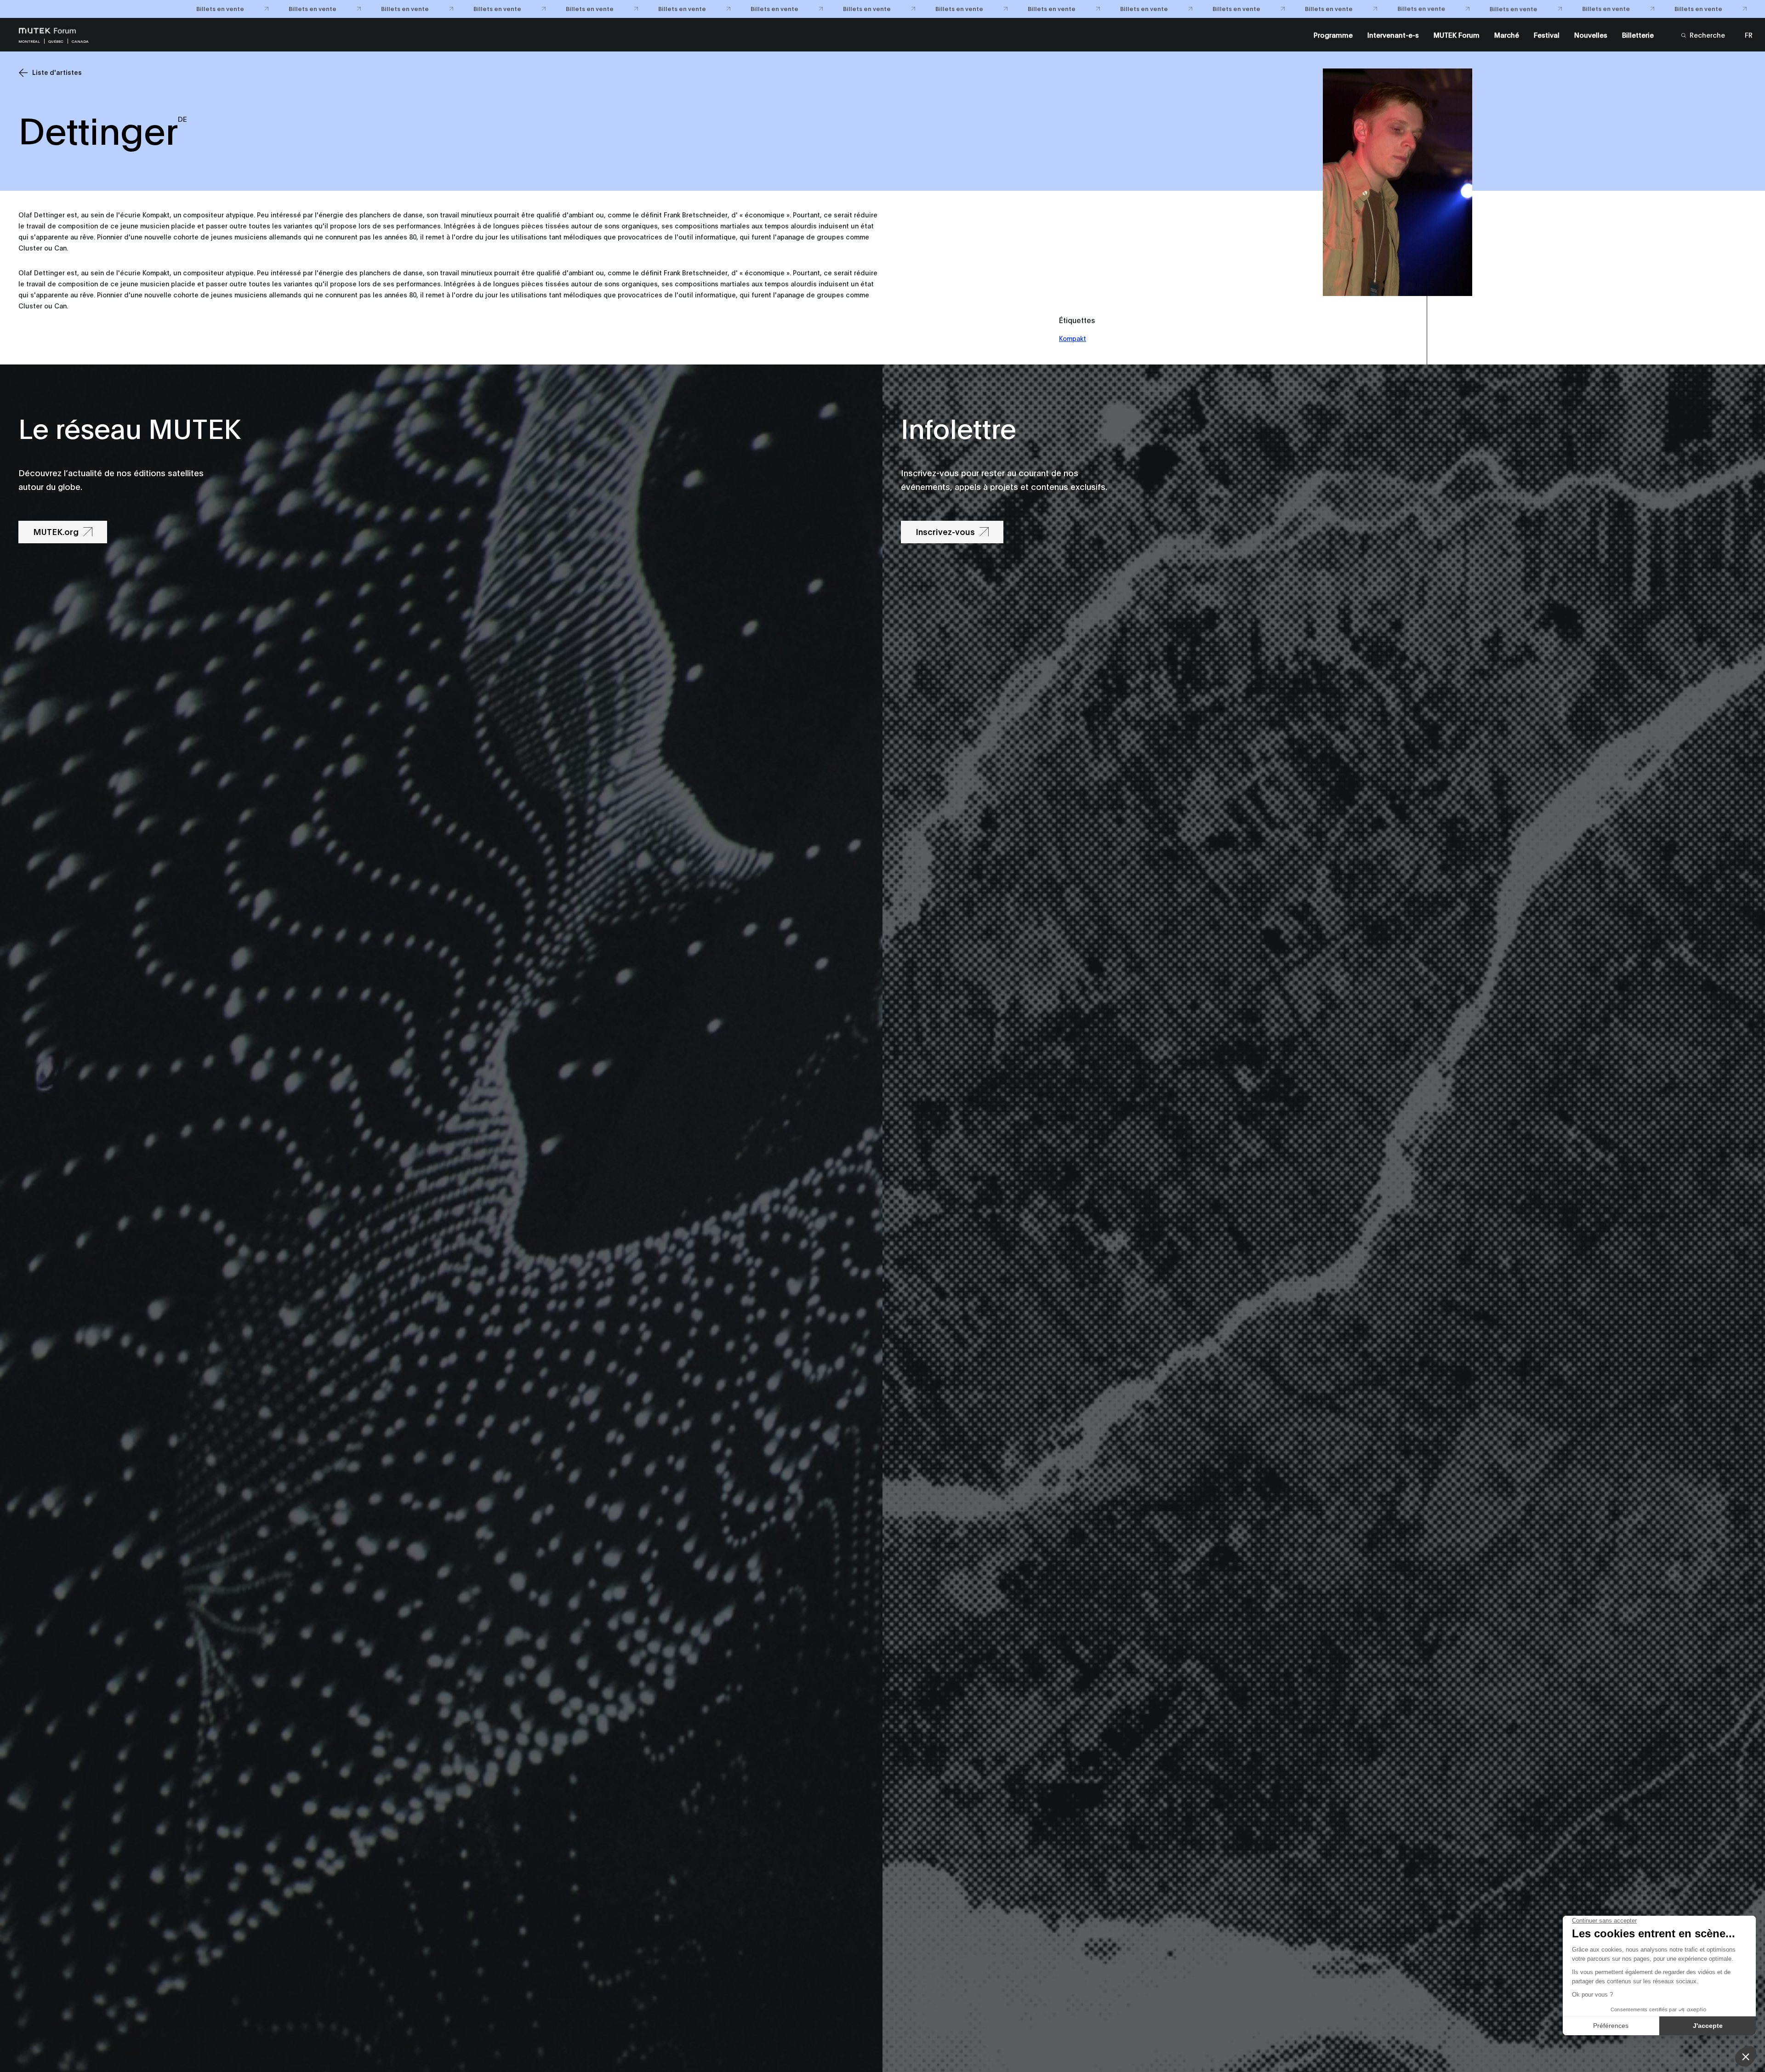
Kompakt (1073, 338)
